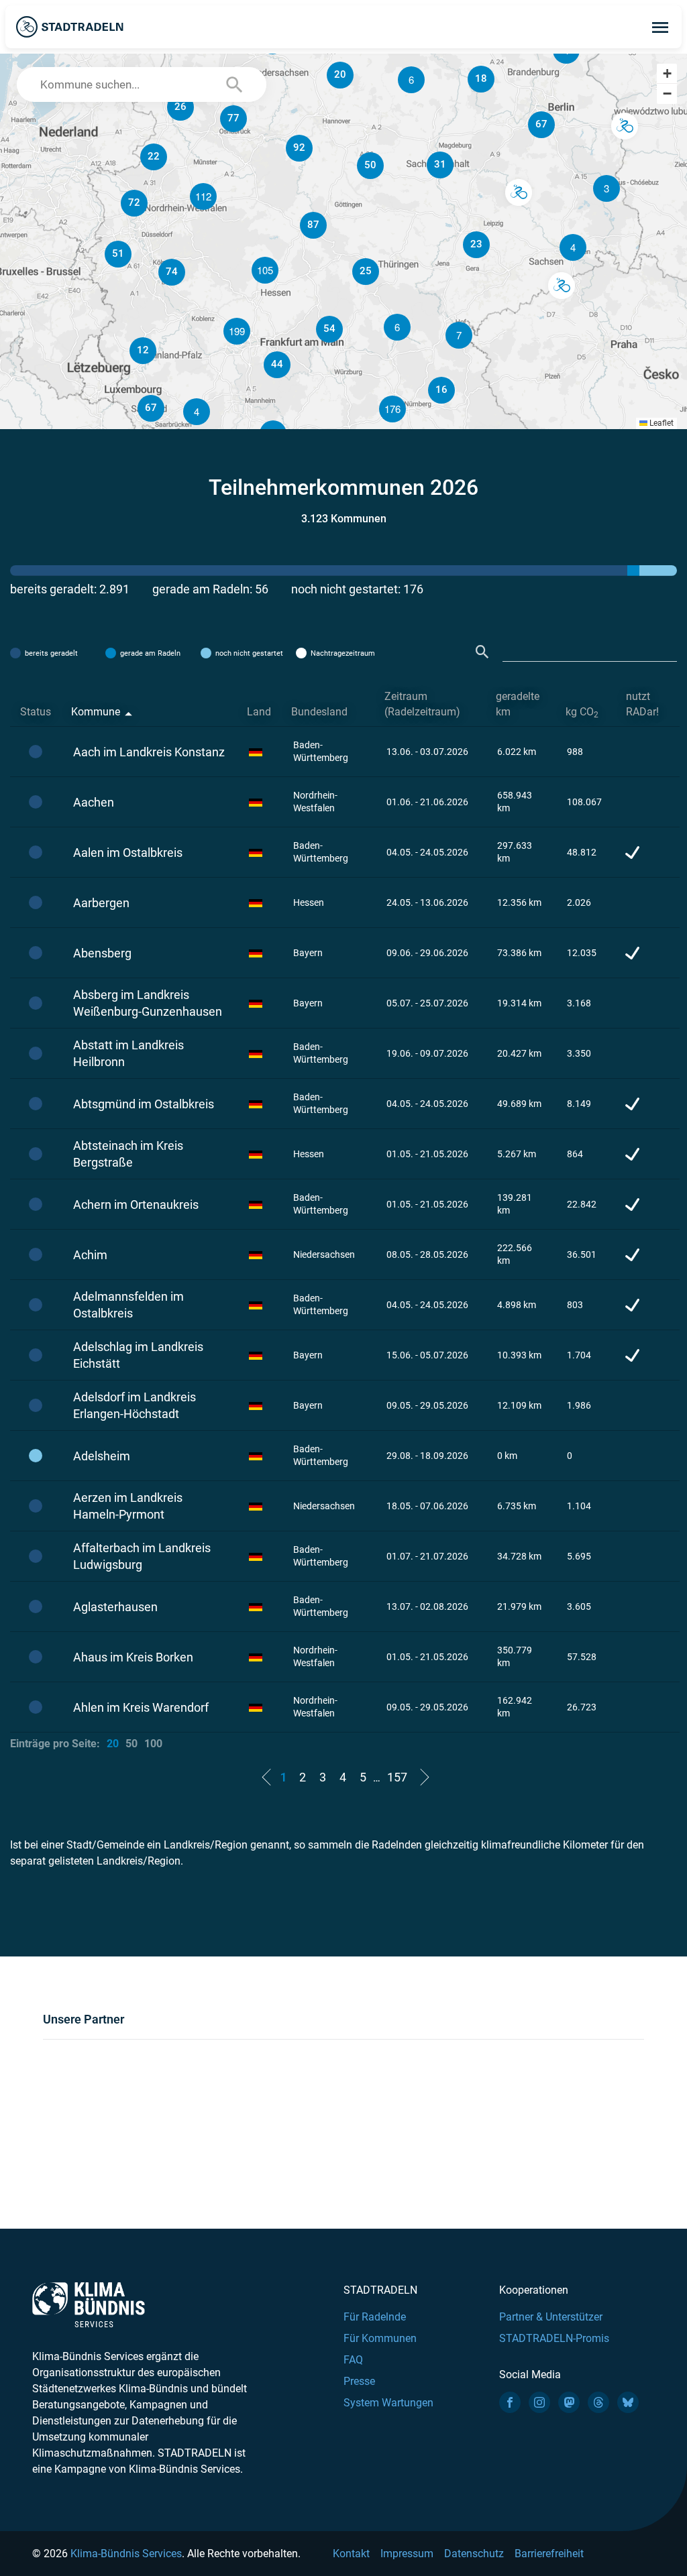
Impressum (407, 2554)
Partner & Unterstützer (551, 2317)
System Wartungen (388, 2403)
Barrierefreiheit (549, 2554)
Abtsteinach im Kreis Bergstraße (128, 1154)
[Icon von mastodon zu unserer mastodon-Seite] (569, 2402)
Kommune (96, 712)
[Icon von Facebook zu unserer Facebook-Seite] (510, 2402)
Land (259, 712)
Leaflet (660, 423)
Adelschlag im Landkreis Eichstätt (138, 1355)
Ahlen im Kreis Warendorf (141, 1707)
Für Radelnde (375, 2317)
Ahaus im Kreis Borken (133, 1657)
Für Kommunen (380, 2338)
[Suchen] (482, 652)
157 (397, 1777)
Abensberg (102, 953)
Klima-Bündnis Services (126, 2554)
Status (36, 712)
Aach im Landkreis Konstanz (149, 752)
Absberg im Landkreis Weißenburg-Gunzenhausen (148, 1003)
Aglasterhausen (115, 1607)
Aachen (94, 802)
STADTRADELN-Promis (554, 2338)
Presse (359, 2381)
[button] (573, 247)
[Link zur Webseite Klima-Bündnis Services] (89, 2305)
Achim (90, 1255)
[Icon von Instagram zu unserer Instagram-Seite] (539, 2402)
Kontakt (351, 2554)
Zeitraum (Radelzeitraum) (422, 704)
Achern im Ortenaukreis (136, 1205)
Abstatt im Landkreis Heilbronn (128, 1053)
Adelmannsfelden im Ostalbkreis (128, 1305)
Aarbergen (101, 903)
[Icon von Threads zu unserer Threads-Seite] (598, 2402)
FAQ (353, 2360)
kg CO (582, 712)
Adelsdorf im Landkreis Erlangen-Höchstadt (135, 1405)
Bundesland (319, 712)
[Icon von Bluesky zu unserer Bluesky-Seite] (628, 2402)
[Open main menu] (660, 27)
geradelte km (518, 704)
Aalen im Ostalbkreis (128, 853)
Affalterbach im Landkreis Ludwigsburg (142, 1556)
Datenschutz (474, 2554)
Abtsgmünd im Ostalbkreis (144, 1104)
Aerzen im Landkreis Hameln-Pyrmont (128, 1506)
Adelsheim (102, 1456)
